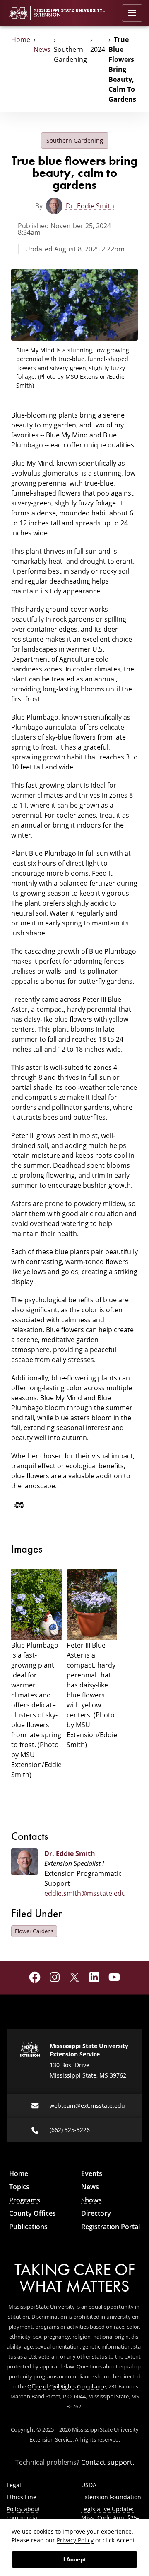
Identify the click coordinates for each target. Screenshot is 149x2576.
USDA (89, 2485)
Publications (28, 2227)
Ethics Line (22, 2497)
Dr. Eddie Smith (90, 206)
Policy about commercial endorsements (27, 2518)
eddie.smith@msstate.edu (85, 1893)
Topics (19, 2187)
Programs (25, 2200)
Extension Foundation (111, 2497)
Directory (96, 2213)
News (42, 49)
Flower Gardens (34, 1931)
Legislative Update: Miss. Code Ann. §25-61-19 (110, 2518)
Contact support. (108, 2462)
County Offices (32, 2213)
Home (21, 39)
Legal (14, 2485)
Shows (91, 2200)
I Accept (75, 2559)
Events (92, 2173)
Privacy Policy (75, 2540)
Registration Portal (111, 2227)
